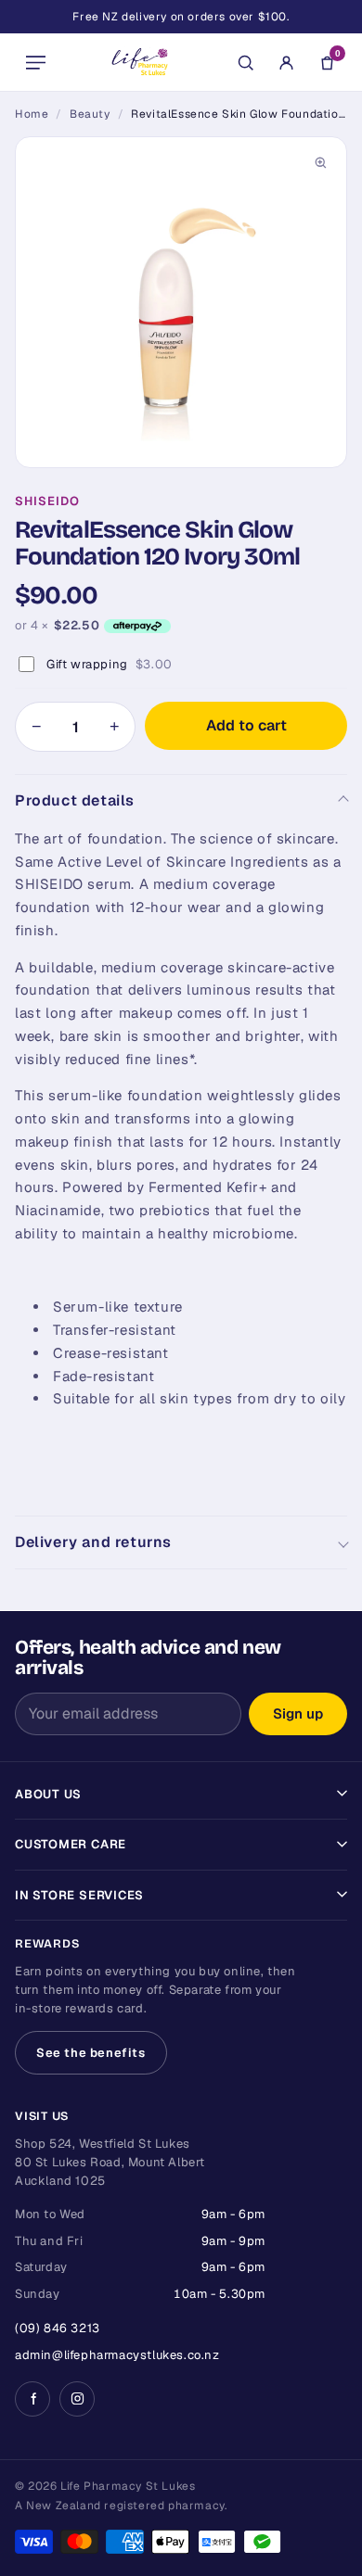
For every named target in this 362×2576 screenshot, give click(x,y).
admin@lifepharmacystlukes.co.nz (117, 2355)
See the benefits (91, 2053)
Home (32, 114)
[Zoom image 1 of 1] (181, 302)
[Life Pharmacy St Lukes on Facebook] (32, 2399)
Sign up (298, 1713)
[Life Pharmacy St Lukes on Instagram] (77, 2399)
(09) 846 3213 (58, 2328)
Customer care (71, 1844)
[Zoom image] (320, 163)
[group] (181, 302)
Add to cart (246, 725)
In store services (79, 1895)
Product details (75, 800)
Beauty (90, 114)
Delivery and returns (93, 1542)
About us (48, 1794)
